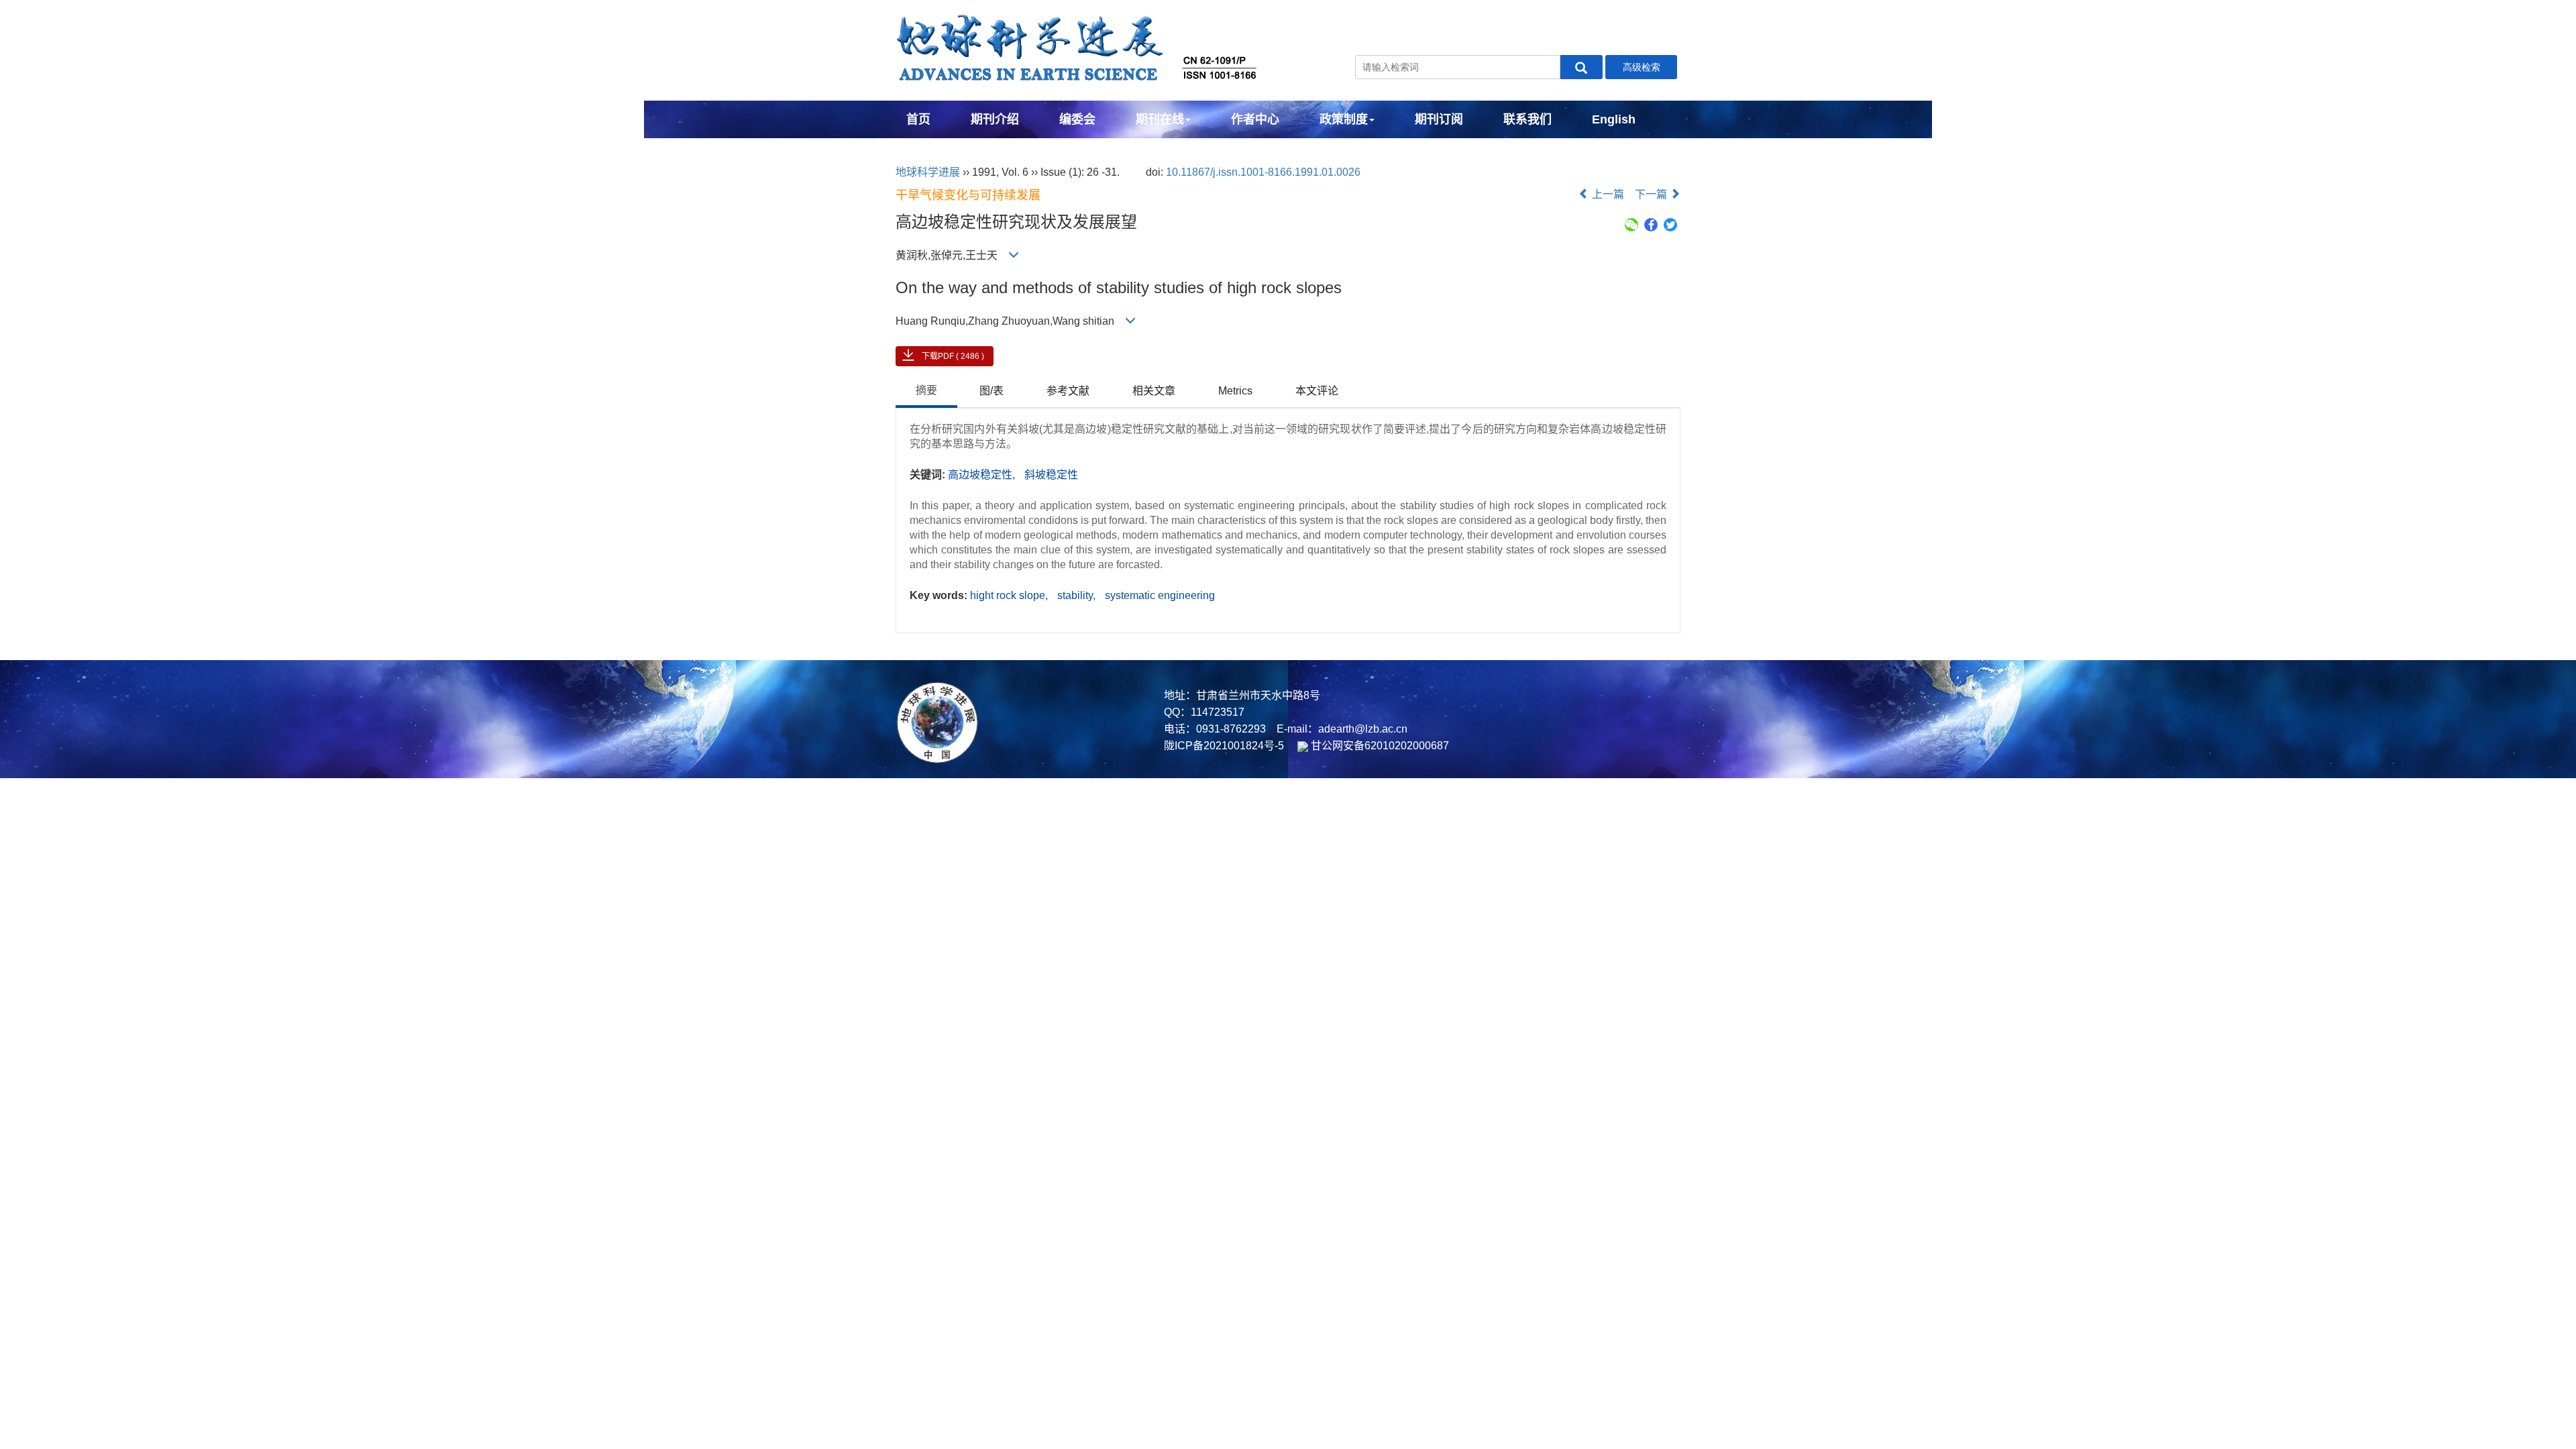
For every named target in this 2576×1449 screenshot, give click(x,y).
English (1614, 119)
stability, (1078, 595)
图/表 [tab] (991, 391)
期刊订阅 (1439, 119)
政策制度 (1344, 119)
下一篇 (1652, 194)
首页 (918, 119)
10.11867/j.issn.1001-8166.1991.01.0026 (1263, 172)
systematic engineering (1160, 595)
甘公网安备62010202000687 (1379, 746)
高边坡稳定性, (983, 475)
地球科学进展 (928, 172)
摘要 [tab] (926, 390)
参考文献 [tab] (1068, 391)
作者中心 (1255, 119)
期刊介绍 (995, 119)
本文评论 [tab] (1317, 391)
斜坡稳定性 (1051, 475)
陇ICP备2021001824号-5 (1224, 746)
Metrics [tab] (1235, 391)
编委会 (1077, 119)
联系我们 (1527, 119)
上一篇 (1607, 194)
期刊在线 (1160, 119)
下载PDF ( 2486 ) (953, 356)
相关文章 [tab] (1154, 391)
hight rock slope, (1010, 595)
